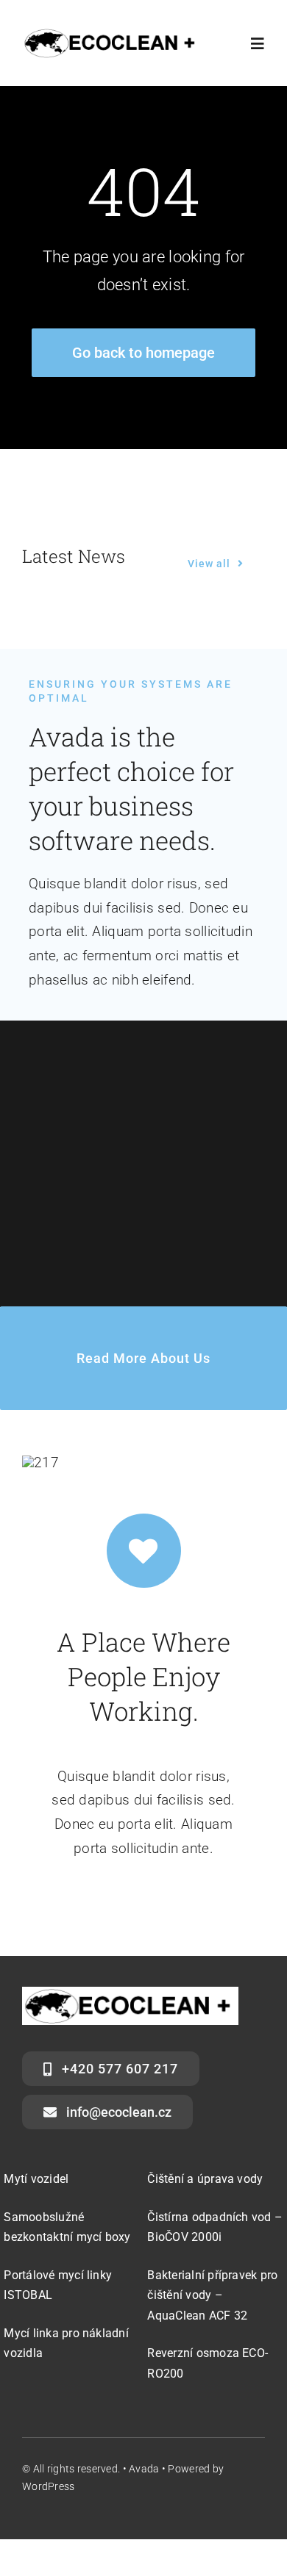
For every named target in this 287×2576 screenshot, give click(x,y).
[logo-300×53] (112, 34)
